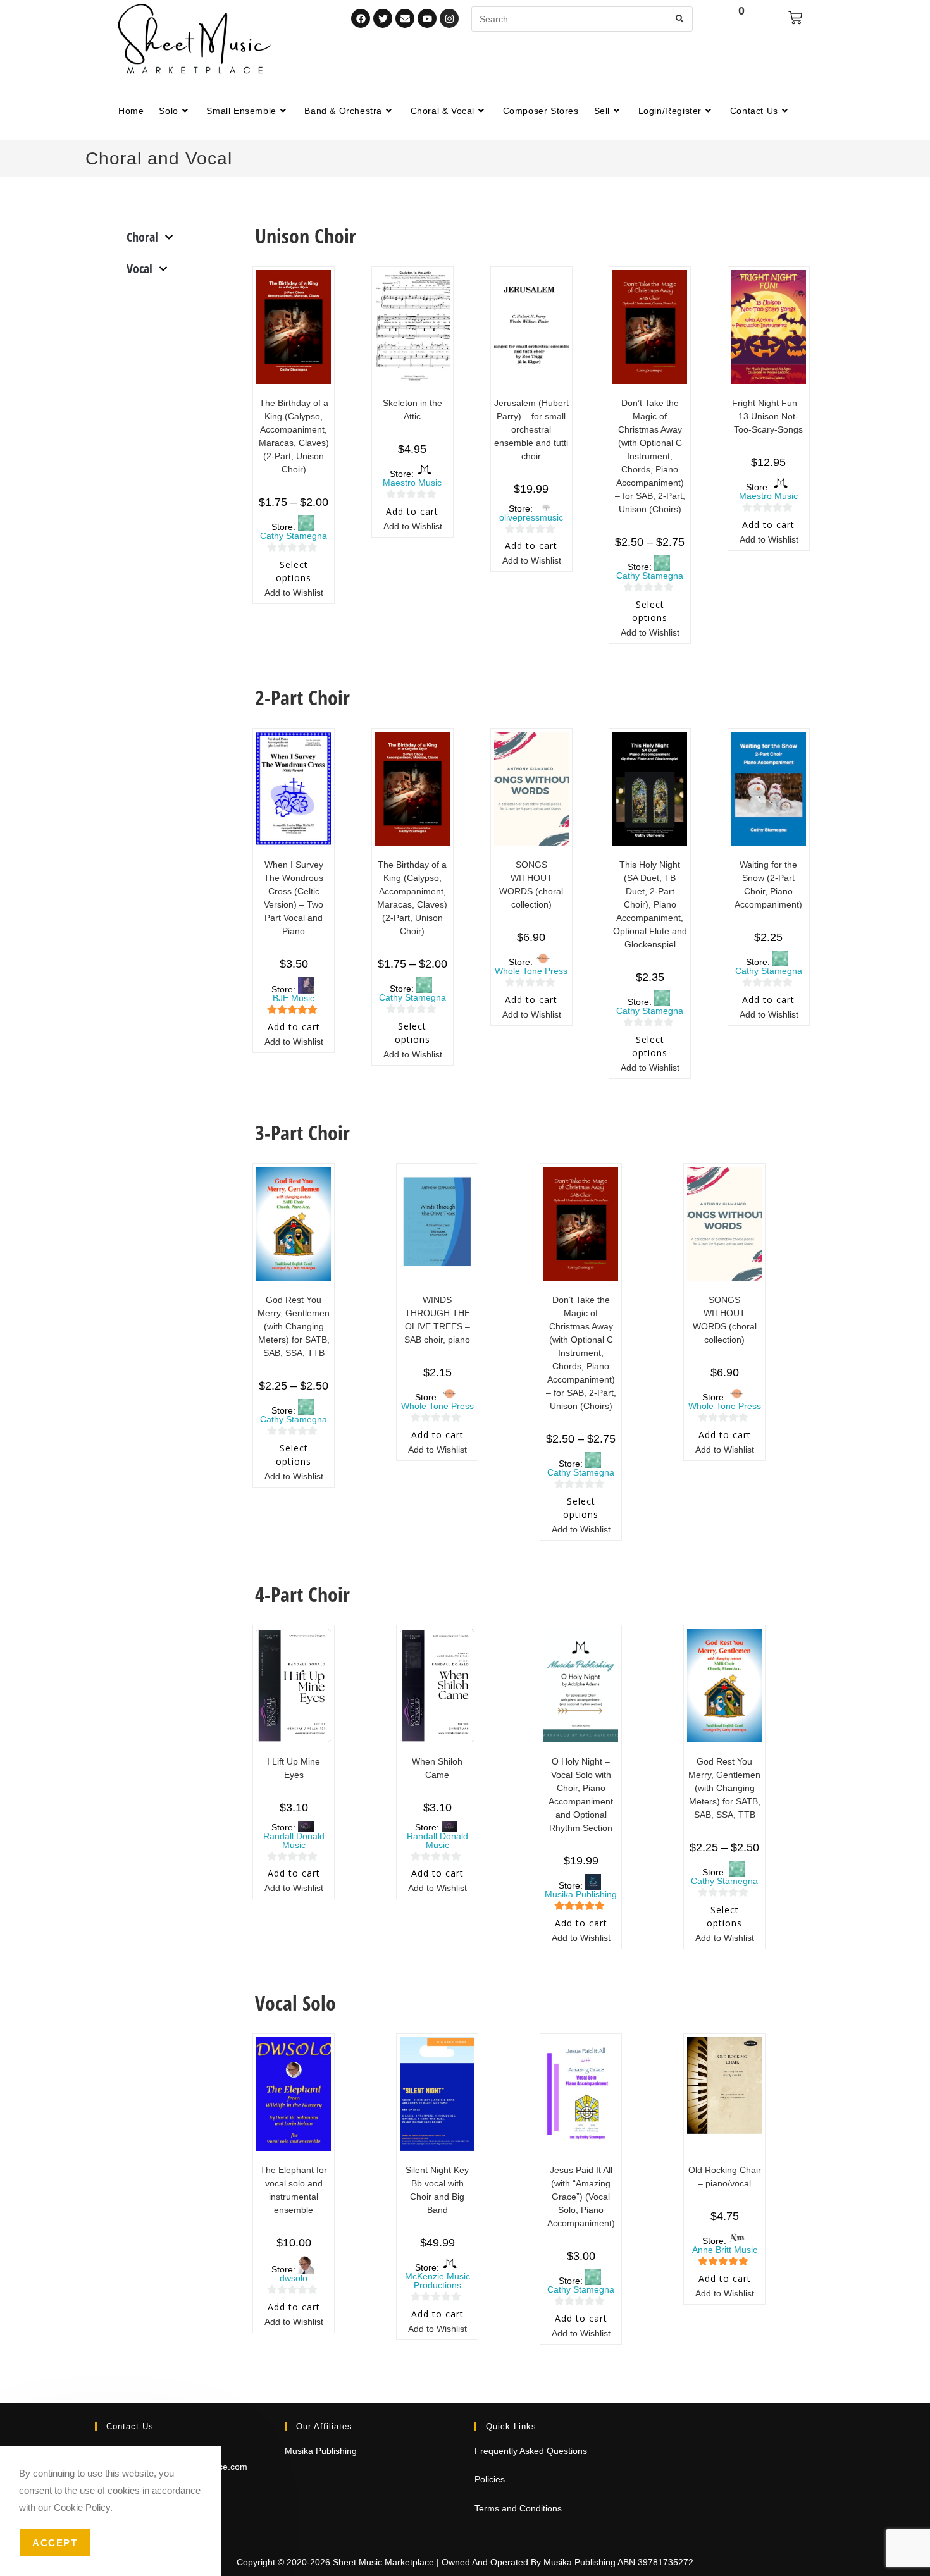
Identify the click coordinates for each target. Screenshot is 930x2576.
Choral (142, 237)
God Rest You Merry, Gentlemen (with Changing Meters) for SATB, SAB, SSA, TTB (294, 1326)
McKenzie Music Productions (437, 2281)
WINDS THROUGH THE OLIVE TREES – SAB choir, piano (437, 1320)
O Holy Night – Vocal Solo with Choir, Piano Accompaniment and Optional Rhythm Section (581, 1795)
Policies (490, 2479)
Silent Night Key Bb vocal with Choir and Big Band (437, 2190)
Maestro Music (412, 483)
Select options (294, 571)
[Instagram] (449, 18)
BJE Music (294, 998)
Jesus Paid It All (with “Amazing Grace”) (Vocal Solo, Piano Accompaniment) (581, 2197)
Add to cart (412, 511)
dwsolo (294, 2278)
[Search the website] (582, 18)
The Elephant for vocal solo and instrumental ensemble (294, 2190)
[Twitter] (383, 18)
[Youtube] (427, 18)
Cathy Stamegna (294, 536)
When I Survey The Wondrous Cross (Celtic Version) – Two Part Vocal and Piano (294, 898)
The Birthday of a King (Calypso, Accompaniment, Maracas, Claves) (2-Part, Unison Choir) (294, 436)
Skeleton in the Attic (412, 410)
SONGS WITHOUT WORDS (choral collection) (531, 884)
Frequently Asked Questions (531, 2451)
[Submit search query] (680, 19)
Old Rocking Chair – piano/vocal (725, 2177)
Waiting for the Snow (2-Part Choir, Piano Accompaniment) (768, 884)
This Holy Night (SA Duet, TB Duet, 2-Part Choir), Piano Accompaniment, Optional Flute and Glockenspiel (650, 904)
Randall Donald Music (294, 1840)
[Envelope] (405, 18)
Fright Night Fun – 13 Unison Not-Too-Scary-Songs (768, 416)
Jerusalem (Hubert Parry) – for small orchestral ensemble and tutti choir (531, 429)
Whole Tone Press (531, 971)
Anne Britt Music (725, 2250)
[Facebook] (361, 18)
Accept (55, 2543)
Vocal (139, 268)
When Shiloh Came (437, 1768)
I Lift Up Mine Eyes (294, 1768)
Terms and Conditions (518, 2508)
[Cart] (795, 18)
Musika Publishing (581, 1894)
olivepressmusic (531, 517)
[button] (287, 594)
